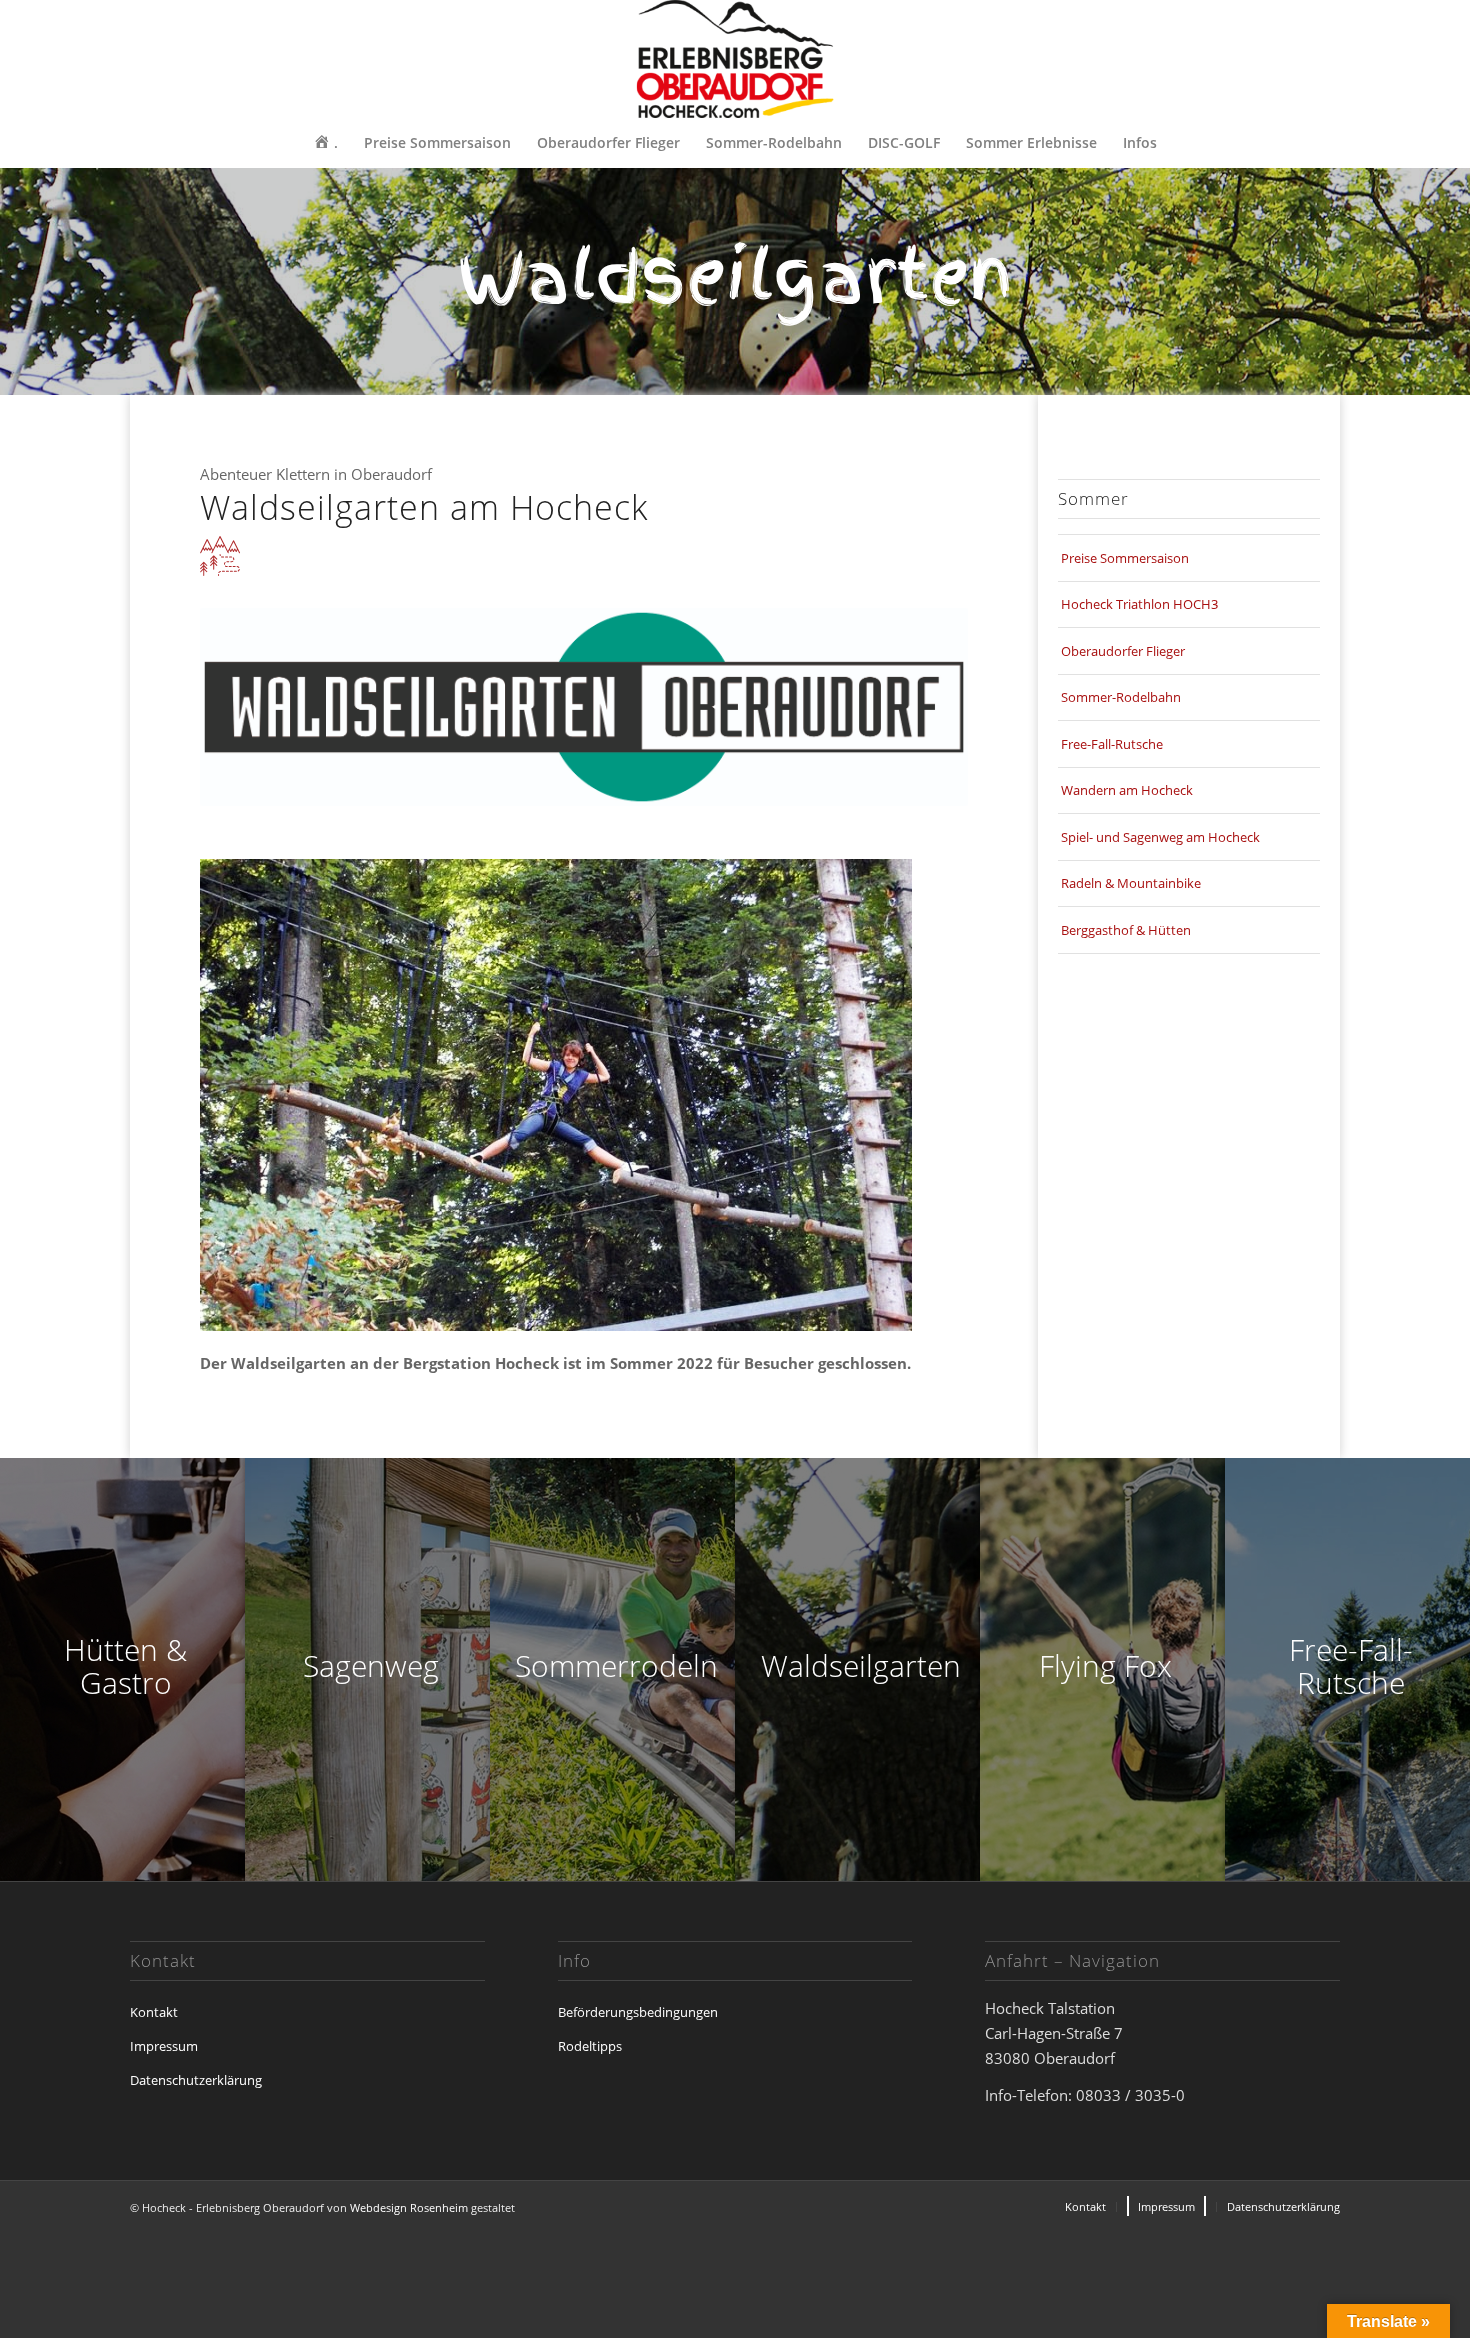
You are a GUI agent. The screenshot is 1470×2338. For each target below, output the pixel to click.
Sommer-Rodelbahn (1121, 697)
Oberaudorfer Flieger (1123, 651)
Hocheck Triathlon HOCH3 (1139, 604)
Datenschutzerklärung (196, 2080)
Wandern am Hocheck (1127, 790)
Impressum (164, 2046)
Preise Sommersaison (1125, 558)
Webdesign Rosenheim (409, 2207)
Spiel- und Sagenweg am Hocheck (1160, 837)
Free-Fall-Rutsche (1112, 744)
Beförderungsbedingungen (638, 2012)
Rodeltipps (590, 2046)
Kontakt (154, 2012)
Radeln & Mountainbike (1131, 883)
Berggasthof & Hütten (1126, 930)
